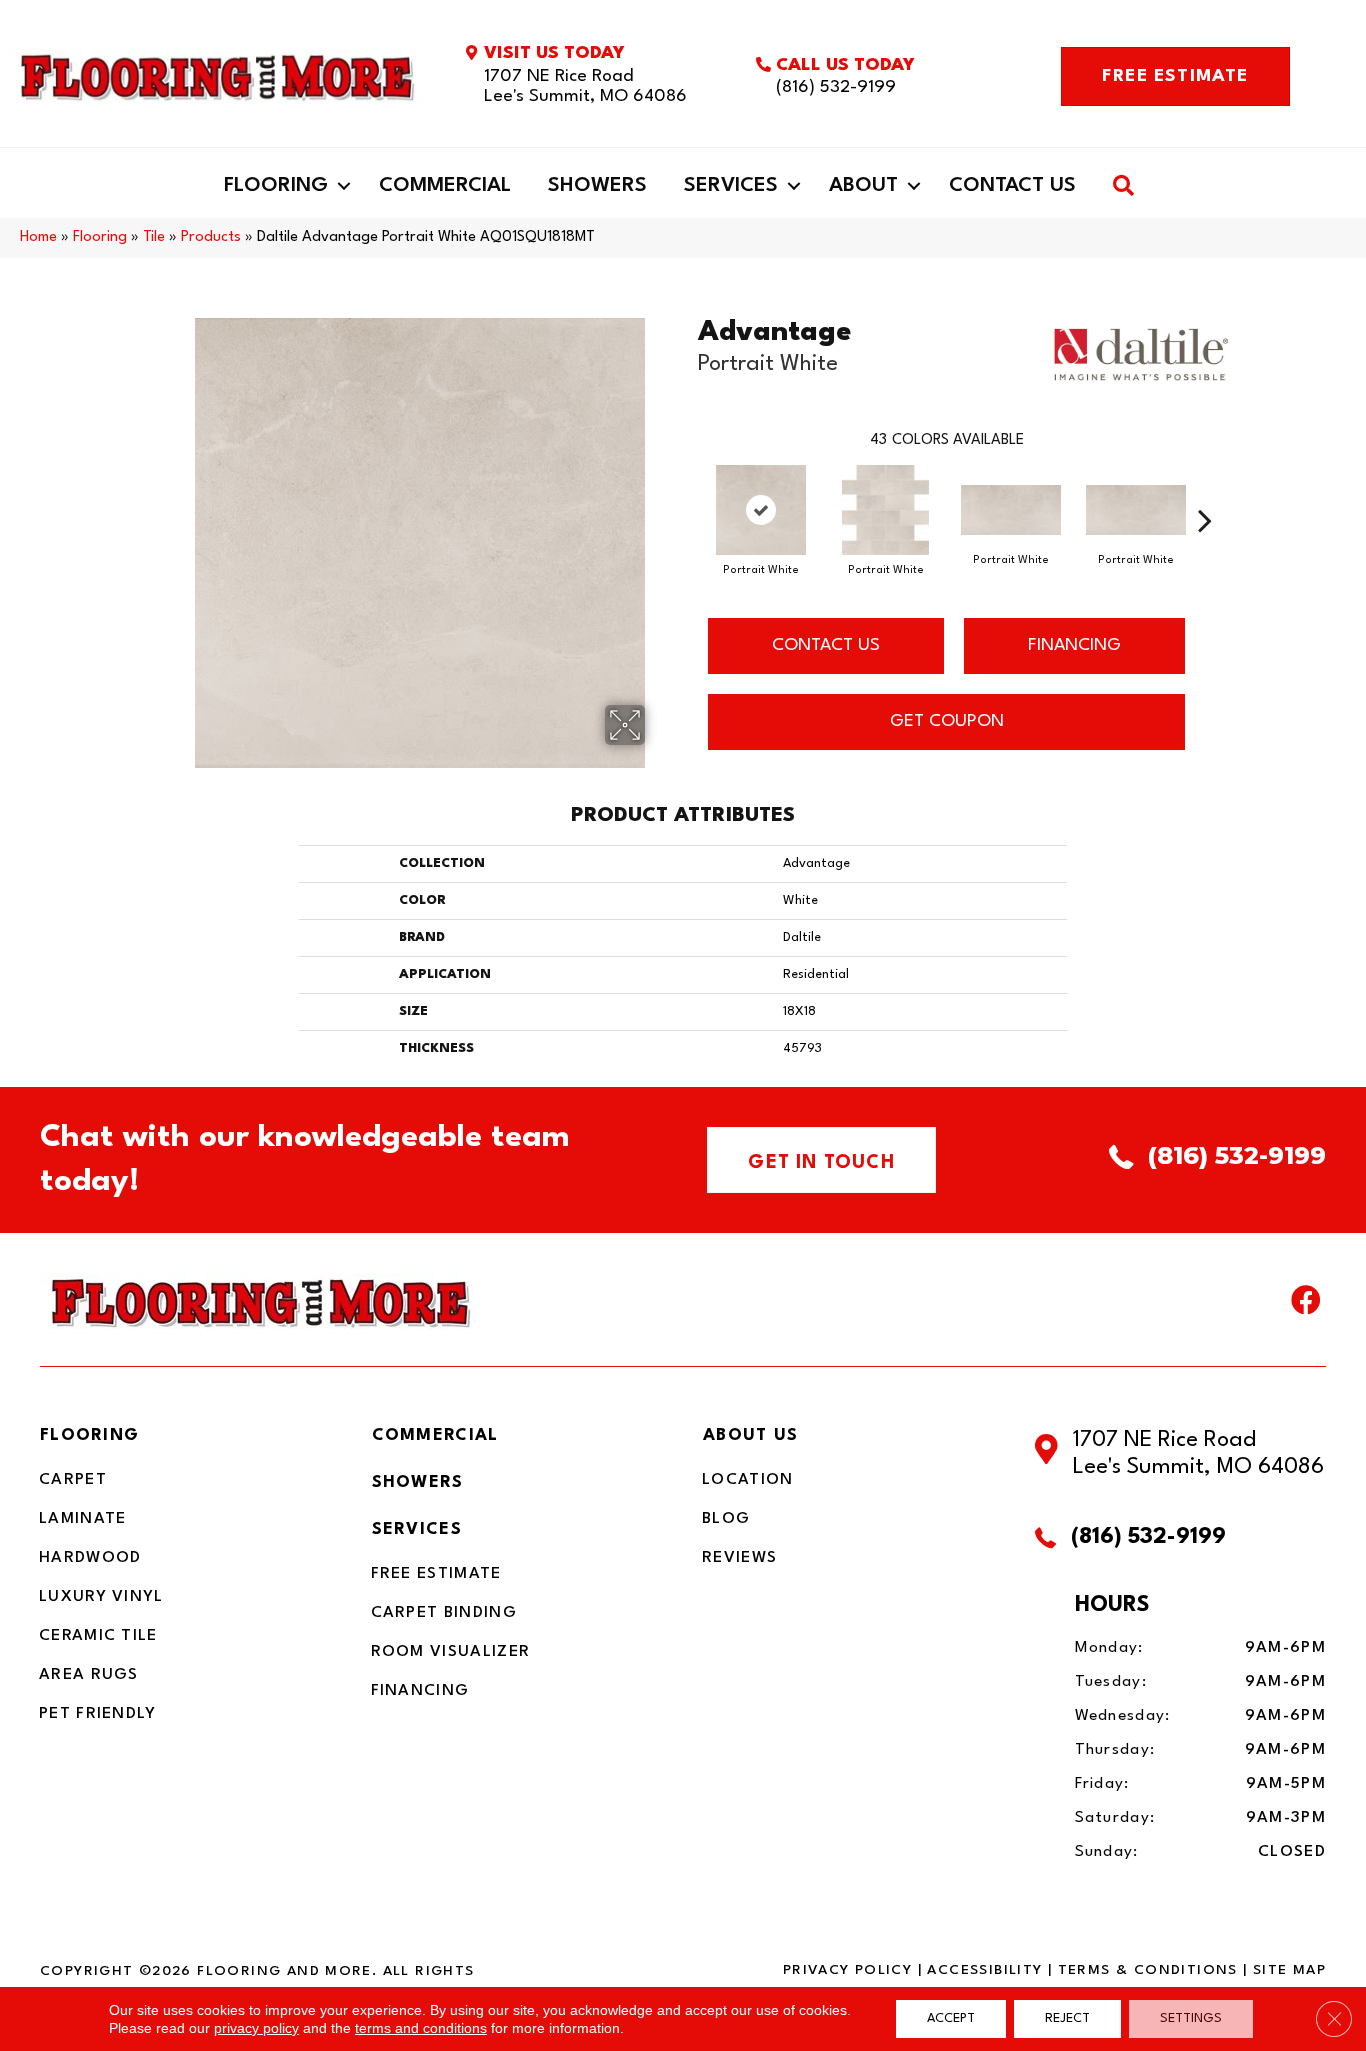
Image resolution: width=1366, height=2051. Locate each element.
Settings (1191, 2018)
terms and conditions (421, 2028)
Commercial (445, 186)
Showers (597, 186)
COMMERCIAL (435, 1435)
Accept (951, 2018)
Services (731, 186)
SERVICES (417, 1529)
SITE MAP (1289, 1970)
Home (38, 237)
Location (747, 1480)
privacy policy (256, 2028)
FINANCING (1074, 645)
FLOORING (89, 1435)
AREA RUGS (89, 1675)
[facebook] (1306, 1305)
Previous (688, 490)
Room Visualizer (451, 1652)
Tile (154, 237)
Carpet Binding (444, 1613)
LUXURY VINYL (101, 1597)
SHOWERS (418, 1482)
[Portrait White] (761, 510)
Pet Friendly (98, 1714)
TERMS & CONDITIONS (1148, 1970)
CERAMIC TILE (98, 1636)
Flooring (276, 186)
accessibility (984, 1970)
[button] (344, 186)
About (863, 186)
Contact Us (1012, 186)
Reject (1067, 2018)
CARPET (73, 1480)
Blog (726, 1519)
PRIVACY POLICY (847, 1970)
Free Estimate (436, 1574)
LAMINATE (82, 1519)
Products (211, 237)
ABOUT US (750, 1435)
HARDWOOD (90, 1558)
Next (1205, 490)
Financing (420, 1691)
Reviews (739, 1558)
